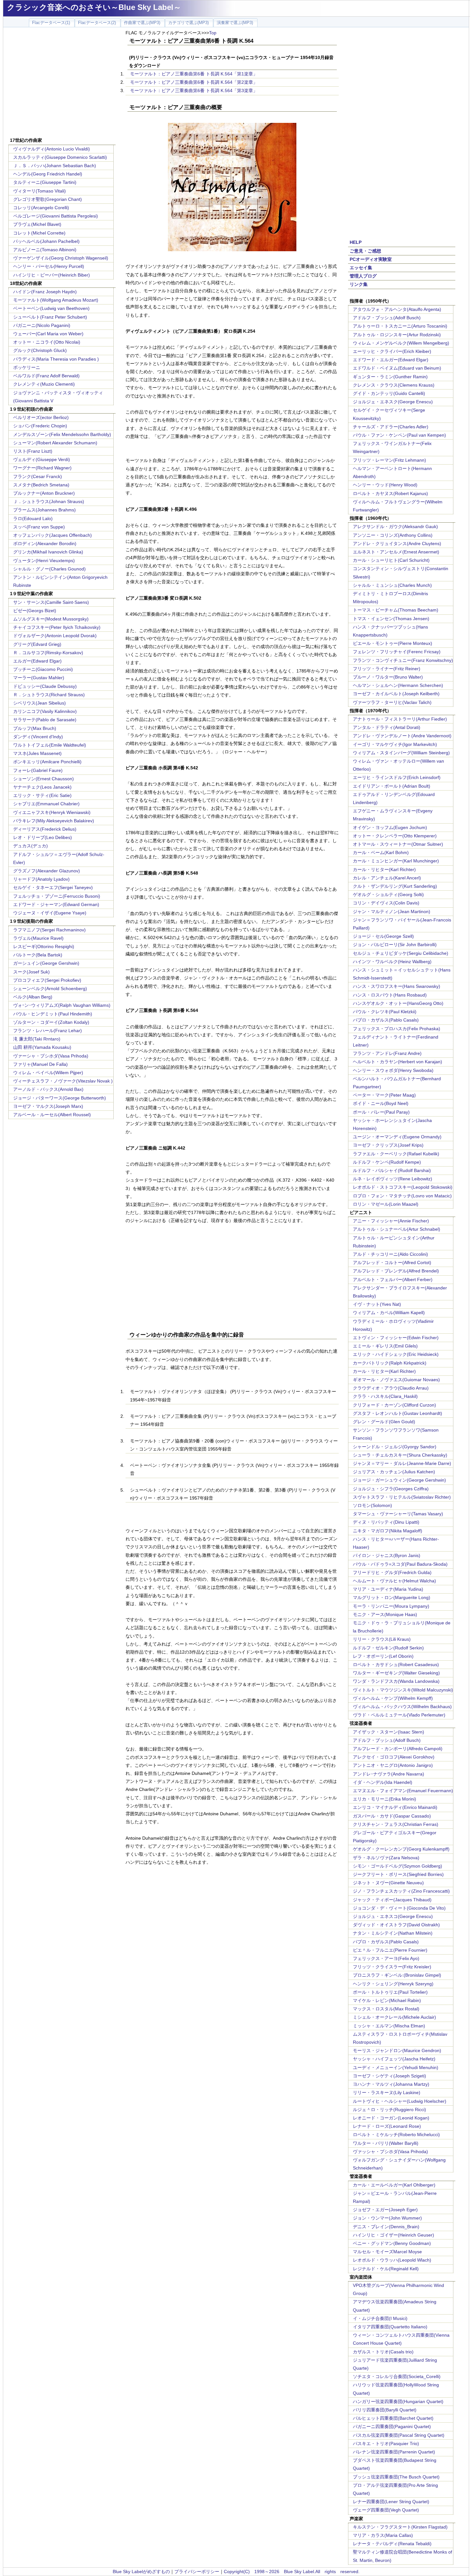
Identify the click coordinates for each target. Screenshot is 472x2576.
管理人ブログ (363, 276)
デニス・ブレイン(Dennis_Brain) (386, 2227)
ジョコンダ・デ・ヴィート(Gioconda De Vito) (399, 1908)
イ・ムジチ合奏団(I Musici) (380, 2318)
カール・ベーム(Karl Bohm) (381, 852)
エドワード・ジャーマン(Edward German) (56, 904)
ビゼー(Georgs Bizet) (35, 611)
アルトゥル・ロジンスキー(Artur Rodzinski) (397, 335)
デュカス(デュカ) (31, 846)
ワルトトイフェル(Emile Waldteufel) (50, 745)
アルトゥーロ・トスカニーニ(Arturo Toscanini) (400, 326)
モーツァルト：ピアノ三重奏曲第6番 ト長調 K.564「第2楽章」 (194, 82)
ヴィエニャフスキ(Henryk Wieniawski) (52, 812)
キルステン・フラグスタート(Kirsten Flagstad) (400, 2527)
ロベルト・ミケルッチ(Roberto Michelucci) (396, 2135)
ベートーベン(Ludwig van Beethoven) (51, 308)
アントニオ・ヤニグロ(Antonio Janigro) (393, 1765)
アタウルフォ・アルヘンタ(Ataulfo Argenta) (397, 309)
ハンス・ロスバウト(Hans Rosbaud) (390, 995)
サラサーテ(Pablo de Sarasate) (45, 720)
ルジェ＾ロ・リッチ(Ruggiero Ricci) (389, 2110)
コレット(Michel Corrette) (39, 233)
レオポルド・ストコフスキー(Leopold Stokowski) (403, 1187)
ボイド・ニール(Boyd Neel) (381, 1103)
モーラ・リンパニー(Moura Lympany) (391, 1606)
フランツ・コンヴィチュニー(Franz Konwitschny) (403, 660)
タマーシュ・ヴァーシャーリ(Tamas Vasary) (398, 1514)
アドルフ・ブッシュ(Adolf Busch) (387, 318)
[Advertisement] (62, 83)
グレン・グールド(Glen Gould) (384, 1422)
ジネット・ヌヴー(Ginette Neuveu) (388, 1883)
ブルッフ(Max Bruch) (35, 728)
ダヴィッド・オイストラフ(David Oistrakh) (396, 1925)
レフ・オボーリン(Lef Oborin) (383, 1656)
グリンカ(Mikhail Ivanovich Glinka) (48, 552)
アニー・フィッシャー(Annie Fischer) (391, 1221)
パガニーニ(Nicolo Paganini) (42, 325)
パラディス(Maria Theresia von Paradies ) (56, 359)
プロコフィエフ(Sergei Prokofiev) (47, 980)
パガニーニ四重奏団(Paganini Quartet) (392, 2426)
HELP (356, 242)
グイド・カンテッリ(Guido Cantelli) (389, 393)
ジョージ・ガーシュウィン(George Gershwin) (399, 1480)
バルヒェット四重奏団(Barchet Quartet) (393, 2418)
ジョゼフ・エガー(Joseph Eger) (385, 2210)
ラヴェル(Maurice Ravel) (38, 938)
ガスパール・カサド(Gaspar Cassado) (392, 1816)
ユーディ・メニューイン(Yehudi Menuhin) (396, 2067)
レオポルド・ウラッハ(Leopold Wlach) (392, 2260)
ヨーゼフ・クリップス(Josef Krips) (388, 1145)
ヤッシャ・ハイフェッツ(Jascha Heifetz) (394, 2059)
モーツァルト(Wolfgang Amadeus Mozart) (56, 300)
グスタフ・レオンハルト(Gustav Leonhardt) (398, 1413)
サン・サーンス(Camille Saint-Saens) (51, 602)
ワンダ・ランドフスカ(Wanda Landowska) (396, 1681)
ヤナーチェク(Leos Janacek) (42, 787)
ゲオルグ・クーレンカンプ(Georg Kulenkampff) (401, 1849)
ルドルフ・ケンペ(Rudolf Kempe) (387, 1162)
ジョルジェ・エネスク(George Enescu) (393, 402)
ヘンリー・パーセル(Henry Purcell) (49, 266)
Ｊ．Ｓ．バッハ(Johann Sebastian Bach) (55, 166)
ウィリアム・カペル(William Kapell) (389, 1313)
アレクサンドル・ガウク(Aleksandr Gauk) (395, 526)
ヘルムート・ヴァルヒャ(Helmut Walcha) (394, 1581)
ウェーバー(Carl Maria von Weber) (48, 334)
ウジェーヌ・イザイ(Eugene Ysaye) (50, 913)
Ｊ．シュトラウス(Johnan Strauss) (49, 501)
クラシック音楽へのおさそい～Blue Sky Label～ (94, 7)
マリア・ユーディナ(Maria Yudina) (388, 1589)
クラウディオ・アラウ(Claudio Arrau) (391, 1388)
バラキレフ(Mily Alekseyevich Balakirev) (54, 821)
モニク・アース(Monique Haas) (385, 1614)
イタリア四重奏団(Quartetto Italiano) (390, 2327)
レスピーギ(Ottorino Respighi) (44, 946)
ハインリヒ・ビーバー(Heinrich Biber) (52, 275)
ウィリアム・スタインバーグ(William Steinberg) (401, 753)
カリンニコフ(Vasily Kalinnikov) (45, 711)
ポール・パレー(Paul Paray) (381, 1112)
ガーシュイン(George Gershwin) (46, 963)
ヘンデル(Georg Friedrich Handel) (48, 174)
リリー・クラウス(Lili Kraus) (382, 1639)
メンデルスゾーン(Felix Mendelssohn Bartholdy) (62, 434)
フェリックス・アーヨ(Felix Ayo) (386, 1958)
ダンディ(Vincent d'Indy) (38, 737)
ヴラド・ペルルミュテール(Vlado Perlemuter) (399, 1715)
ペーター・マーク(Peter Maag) (384, 1095)
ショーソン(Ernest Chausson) (44, 779)
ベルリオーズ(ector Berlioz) (41, 417)
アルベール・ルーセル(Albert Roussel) (52, 1115)
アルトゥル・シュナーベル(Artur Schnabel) (397, 1229)
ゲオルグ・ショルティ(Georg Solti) (388, 894)
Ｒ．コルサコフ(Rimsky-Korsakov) (48, 653)
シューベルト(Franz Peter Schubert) (50, 317)
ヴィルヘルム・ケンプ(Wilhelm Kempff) (393, 1698)
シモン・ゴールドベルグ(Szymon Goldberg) (398, 1866)
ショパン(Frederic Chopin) (40, 426)
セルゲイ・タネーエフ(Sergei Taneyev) (53, 887)
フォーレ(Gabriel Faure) (38, 770)
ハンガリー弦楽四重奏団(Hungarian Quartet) (398, 2401)
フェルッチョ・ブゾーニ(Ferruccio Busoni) (57, 896)
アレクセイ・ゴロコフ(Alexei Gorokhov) (394, 1757)
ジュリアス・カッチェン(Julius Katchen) (394, 1472)
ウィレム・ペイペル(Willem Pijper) (48, 1073)
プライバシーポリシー (197, 2572)
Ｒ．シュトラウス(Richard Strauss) (49, 695)
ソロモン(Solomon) (372, 1505)
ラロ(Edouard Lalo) (33, 518)
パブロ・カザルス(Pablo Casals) (386, 1020)
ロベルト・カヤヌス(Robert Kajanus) (390, 493)
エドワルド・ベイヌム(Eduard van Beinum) (397, 368)
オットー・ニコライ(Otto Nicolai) (47, 342)
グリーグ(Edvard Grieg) (37, 644)
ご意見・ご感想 (365, 251)
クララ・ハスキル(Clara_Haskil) (385, 1396)
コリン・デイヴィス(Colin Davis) (386, 903)
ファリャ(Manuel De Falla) (40, 1064)
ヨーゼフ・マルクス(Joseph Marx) (48, 1106)
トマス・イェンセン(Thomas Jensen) (391, 619)
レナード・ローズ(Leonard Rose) (387, 2126)
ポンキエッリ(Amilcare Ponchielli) (47, 762)
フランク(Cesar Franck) (38, 476)
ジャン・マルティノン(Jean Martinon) (392, 911)
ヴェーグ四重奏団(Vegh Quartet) (386, 2510)
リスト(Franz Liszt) (33, 451)
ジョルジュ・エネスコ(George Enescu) (393, 1916)
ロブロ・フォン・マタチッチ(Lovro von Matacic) (402, 1196)
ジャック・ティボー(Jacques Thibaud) (392, 1900)
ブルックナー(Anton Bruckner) (44, 493)
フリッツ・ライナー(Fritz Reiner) (387, 669)
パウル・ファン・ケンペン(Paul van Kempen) (399, 435)
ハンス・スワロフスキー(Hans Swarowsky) (397, 986)
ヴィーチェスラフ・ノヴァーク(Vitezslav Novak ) (63, 1081)
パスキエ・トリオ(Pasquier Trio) (386, 2443)
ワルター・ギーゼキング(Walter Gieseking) (396, 1673)
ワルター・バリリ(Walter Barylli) (386, 2143)
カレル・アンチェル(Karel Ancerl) (387, 878)
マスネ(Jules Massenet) (37, 753)
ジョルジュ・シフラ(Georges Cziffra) (391, 1489)
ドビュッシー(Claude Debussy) (45, 686)
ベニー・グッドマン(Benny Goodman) (392, 2243)
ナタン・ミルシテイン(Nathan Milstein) (393, 1933)
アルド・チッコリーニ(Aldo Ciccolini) (390, 1254)
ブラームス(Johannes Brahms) (44, 510)
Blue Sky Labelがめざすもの (141, 2572)
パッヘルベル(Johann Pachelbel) (46, 241)
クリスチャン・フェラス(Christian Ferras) (396, 1824)
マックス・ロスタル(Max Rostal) (386, 2009)
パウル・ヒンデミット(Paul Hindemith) (53, 1014)
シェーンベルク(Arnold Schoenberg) (50, 988)
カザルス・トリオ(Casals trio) (383, 2352)
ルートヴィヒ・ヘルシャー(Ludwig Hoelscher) (400, 2101)
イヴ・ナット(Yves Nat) (377, 1304)
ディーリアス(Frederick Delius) (45, 829)
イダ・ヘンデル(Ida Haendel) (383, 1782)
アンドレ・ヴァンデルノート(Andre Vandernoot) (402, 736)
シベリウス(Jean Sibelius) (39, 703)
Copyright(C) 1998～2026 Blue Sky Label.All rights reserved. (292, 2572)
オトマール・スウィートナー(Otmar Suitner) (398, 844)
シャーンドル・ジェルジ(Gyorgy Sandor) (395, 1447)
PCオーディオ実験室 (371, 259)
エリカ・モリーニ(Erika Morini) (385, 1799)
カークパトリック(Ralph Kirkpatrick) (390, 1363)
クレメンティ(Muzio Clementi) (44, 384)
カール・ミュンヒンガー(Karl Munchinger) (396, 861)
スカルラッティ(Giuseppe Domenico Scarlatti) (60, 157)
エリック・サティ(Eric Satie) (42, 795)
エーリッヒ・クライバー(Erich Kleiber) (392, 351)
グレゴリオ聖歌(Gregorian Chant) (48, 199)
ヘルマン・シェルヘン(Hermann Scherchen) (398, 685)
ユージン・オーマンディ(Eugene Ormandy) (397, 1137)
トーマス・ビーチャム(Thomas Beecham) (396, 610)
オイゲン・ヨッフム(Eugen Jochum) (390, 827)
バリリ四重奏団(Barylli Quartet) (385, 2410)
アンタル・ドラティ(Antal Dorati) (387, 727)
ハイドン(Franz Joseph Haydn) (45, 292)
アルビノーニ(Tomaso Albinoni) (45, 250)
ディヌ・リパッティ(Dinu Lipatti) (386, 1522)
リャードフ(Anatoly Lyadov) (41, 879)
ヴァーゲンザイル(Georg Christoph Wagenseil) (61, 258)
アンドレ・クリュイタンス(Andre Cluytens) (397, 543)
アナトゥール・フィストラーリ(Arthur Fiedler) (400, 719)
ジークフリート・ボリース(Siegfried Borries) (398, 1874)
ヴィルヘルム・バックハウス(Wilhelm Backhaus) (402, 1707)
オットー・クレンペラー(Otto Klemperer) (395, 836)
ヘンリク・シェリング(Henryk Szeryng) (393, 1984)
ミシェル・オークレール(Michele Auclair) (394, 2017)
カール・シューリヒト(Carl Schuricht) (391, 560)
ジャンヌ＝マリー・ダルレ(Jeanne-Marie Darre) (402, 1463)
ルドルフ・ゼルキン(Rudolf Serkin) (388, 1648)
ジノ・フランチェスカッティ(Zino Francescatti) (401, 1891)
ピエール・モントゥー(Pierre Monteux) (393, 643)
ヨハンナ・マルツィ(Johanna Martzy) (391, 2084)
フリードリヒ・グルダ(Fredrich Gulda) (392, 1572)
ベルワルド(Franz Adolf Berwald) (46, 376)
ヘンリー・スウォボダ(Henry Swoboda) (393, 1070)
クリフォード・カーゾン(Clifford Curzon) (394, 1405)
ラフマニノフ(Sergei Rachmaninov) (49, 930)
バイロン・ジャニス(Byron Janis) (387, 1555)
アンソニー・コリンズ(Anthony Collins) (393, 535)
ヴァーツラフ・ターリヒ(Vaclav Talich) (392, 702)
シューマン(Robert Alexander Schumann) (55, 443)
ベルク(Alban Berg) (33, 997)
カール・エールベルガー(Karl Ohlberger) (394, 2185)
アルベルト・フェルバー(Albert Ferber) (393, 1279)
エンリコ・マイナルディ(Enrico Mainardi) (395, 1807)
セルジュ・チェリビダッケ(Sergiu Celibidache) (401, 953)
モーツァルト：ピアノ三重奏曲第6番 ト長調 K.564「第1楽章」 (194, 74)
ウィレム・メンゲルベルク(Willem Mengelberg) (401, 343)
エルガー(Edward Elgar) (37, 661)
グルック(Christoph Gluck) (40, 350)
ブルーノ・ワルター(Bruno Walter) (388, 677)
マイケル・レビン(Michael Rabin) (387, 2000)
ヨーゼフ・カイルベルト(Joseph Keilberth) (396, 694)
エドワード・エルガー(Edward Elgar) (391, 360)
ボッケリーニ (27, 367)
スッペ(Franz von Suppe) (39, 527)
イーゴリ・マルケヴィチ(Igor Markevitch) (395, 744)
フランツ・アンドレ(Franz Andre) (387, 1053)
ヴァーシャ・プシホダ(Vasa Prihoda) (51, 1056)
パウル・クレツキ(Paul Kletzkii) (385, 1012)
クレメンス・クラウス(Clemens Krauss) (394, 385)
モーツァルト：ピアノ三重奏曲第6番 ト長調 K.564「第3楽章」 (194, 90)
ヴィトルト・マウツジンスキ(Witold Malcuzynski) (403, 1690)
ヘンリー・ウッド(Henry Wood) (385, 485)
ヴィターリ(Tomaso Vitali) (39, 191)
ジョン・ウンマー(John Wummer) (387, 2218)
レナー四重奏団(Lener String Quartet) (391, 2502)
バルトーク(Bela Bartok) (38, 955)
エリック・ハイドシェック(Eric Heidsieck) (396, 1354)
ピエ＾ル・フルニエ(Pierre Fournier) (390, 1950)
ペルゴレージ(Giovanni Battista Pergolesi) (56, 216)
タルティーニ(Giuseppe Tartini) (45, 182)
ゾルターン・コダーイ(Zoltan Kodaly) (51, 1022)
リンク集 (359, 284)
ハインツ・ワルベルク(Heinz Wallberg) (392, 962)
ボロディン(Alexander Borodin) (45, 543)
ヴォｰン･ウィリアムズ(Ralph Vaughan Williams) (62, 1005)
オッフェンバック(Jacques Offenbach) (52, 535)
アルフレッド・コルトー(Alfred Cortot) (392, 1262)
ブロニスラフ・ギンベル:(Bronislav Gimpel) (397, 1975)
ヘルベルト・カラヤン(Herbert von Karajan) (398, 1062)
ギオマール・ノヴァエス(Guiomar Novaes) (396, 1380)
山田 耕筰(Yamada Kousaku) (42, 1047)
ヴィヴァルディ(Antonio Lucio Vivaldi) (52, 149)
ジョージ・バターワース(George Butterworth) (60, 1098)
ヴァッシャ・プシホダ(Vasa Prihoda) (390, 2152)
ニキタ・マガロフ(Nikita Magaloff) (388, 1531)
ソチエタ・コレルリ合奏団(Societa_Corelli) (397, 2376)
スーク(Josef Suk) (31, 972)
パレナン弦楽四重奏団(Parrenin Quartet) (394, 2452)
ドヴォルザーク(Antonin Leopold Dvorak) (55, 636)
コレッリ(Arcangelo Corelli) (41, 208)
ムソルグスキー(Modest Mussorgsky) (51, 619)
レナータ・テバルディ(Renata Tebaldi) (392, 2544)
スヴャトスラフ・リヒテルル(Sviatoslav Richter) (402, 1497)
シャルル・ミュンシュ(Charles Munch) (392, 585)
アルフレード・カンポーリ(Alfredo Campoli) (398, 1749)
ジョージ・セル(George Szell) (383, 936)
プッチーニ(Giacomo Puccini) (43, 669)
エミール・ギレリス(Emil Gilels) (385, 1346)
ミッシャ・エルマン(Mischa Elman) (389, 2026)
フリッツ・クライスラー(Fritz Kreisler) (392, 1967)
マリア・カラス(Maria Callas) (383, 2535)
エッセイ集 (361, 268)
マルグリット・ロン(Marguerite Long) (392, 1597)
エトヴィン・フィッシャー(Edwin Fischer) (396, 1338)
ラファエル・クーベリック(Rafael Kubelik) (396, 1154)
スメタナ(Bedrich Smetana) (41, 485)
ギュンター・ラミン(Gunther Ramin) (390, 377)
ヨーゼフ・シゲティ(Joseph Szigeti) (389, 2076)
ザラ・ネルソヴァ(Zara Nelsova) (386, 1858)
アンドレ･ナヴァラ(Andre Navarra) (389, 1774)
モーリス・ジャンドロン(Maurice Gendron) (397, 2050)
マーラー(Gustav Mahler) (39, 678)
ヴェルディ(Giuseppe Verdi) (42, 459)
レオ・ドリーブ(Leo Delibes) (43, 837)
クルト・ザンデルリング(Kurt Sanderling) (395, 886)
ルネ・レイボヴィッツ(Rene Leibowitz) (393, 1179)
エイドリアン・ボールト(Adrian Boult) (392, 786)
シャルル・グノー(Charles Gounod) (49, 569)
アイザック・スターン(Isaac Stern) (389, 1732)
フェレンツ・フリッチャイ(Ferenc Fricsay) (397, 652)
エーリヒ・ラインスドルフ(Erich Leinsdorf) (397, 777)
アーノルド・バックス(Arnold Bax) (48, 1089)
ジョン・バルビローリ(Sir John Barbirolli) (395, 945)
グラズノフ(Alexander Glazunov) (47, 871)
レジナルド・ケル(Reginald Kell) (386, 2269)
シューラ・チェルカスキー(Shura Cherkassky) (400, 1455)
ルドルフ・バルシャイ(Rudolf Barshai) (392, 1170)
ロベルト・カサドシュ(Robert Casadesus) (396, 1665)
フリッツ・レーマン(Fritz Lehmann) (389, 460)
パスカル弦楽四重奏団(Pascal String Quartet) (399, 2435)
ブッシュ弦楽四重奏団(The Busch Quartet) (396, 2477)
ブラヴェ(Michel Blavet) (37, 224)
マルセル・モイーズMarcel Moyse (387, 2252)
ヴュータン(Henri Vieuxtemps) (44, 561)
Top (213, 33)
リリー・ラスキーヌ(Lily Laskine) (387, 2092)
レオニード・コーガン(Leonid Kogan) (391, 2118)
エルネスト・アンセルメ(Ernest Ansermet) (396, 552)
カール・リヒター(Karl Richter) (384, 869)
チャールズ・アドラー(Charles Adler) (391, 427)
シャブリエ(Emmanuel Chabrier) (46, 804)
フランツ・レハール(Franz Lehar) (48, 1031)
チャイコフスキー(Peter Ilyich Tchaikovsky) (57, 627)
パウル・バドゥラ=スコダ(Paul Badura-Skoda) (400, 1564)
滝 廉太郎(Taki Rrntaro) (37, 1039)
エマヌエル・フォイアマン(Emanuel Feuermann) (403, 1791)
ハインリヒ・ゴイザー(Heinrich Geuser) (393, 2235)
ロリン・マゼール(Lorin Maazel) (386, 1204)
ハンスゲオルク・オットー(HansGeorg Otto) (398, 1003)
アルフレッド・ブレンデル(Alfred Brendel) (396, 1271)
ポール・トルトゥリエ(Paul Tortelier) (390, 1992)
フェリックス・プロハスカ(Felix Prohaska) (397, 1029)
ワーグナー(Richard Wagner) (42, 468)
